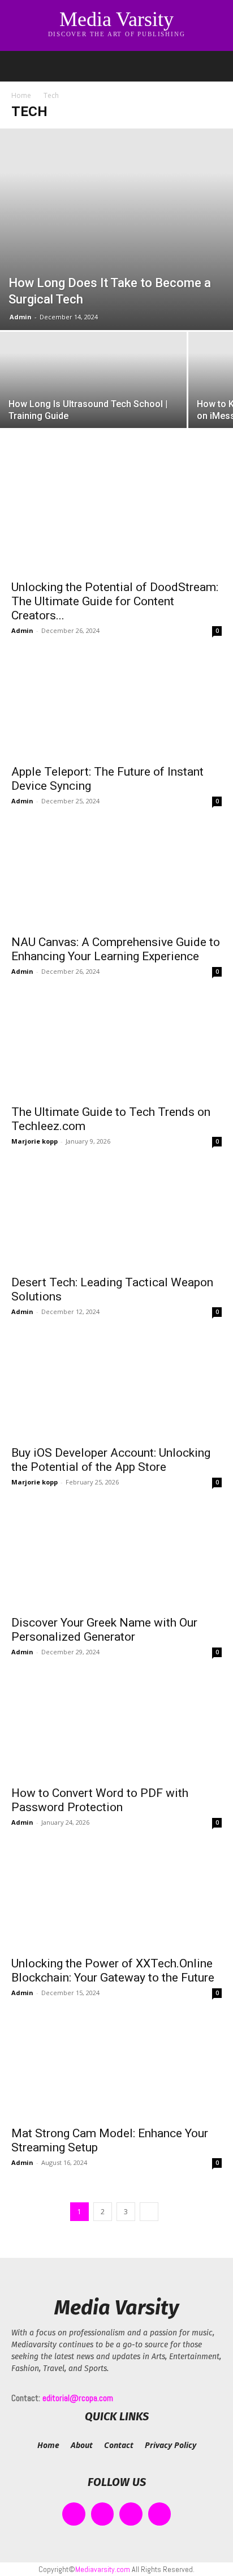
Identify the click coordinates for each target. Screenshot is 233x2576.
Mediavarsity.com (103, 2569)
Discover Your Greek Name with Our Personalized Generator (104, 1630)
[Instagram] (103, 2514)
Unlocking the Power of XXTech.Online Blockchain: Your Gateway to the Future (113, 1970)
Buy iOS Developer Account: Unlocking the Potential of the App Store (111, 1460)
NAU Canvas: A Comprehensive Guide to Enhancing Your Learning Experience (116, 949)
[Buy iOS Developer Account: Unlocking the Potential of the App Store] (116, 1387)
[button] (19, 66)
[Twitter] (131, 2514)
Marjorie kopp (34, 1141)
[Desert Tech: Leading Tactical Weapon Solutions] (116, 1216)
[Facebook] (74, 2514)
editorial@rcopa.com (78, 2398)
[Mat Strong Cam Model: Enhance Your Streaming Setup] (116, 2068)
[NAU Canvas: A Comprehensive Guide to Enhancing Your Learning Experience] (116, 876)
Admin (21, 317)
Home (21, 95)
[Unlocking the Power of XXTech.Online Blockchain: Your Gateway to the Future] (116, 1897)
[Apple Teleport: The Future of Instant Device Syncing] (116, 705)
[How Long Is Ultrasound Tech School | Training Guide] (93, 401)
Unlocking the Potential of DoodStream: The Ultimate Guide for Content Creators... (115, 601)
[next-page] (149, 2212)
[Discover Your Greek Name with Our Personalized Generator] (116, 1557)
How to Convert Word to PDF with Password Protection (100, 1800)
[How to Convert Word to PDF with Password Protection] (116, 1727)
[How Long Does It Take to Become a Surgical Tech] (116, 229)
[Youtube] (160, 2514)
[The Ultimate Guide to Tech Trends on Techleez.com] (116, 1046)
